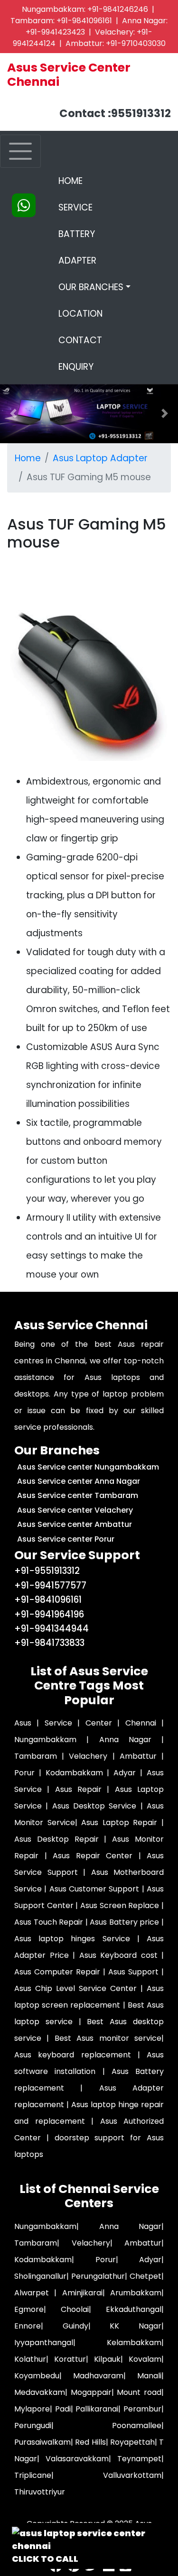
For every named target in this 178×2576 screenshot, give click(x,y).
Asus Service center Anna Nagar (79, 1481)
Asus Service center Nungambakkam (88, 1467)
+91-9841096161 (84, 21)
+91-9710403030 (136, 43)
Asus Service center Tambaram (78, 1495)
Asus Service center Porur (66, 1539)
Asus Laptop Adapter (100, 458)
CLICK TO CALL (45, 2559)
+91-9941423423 (55, 32)
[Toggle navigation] (20, 151)
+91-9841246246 (118, 9)
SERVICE (75, 207)
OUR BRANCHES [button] (91, 287)
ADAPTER (77, 260)
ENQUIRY (76, 367)
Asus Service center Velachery (75, 1510)
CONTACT (80, 340)
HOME (94, 181)
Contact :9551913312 (115, 113)
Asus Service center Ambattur (75, 1524)
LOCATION (80, 314)
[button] (165, 414)
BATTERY (77, 234)
